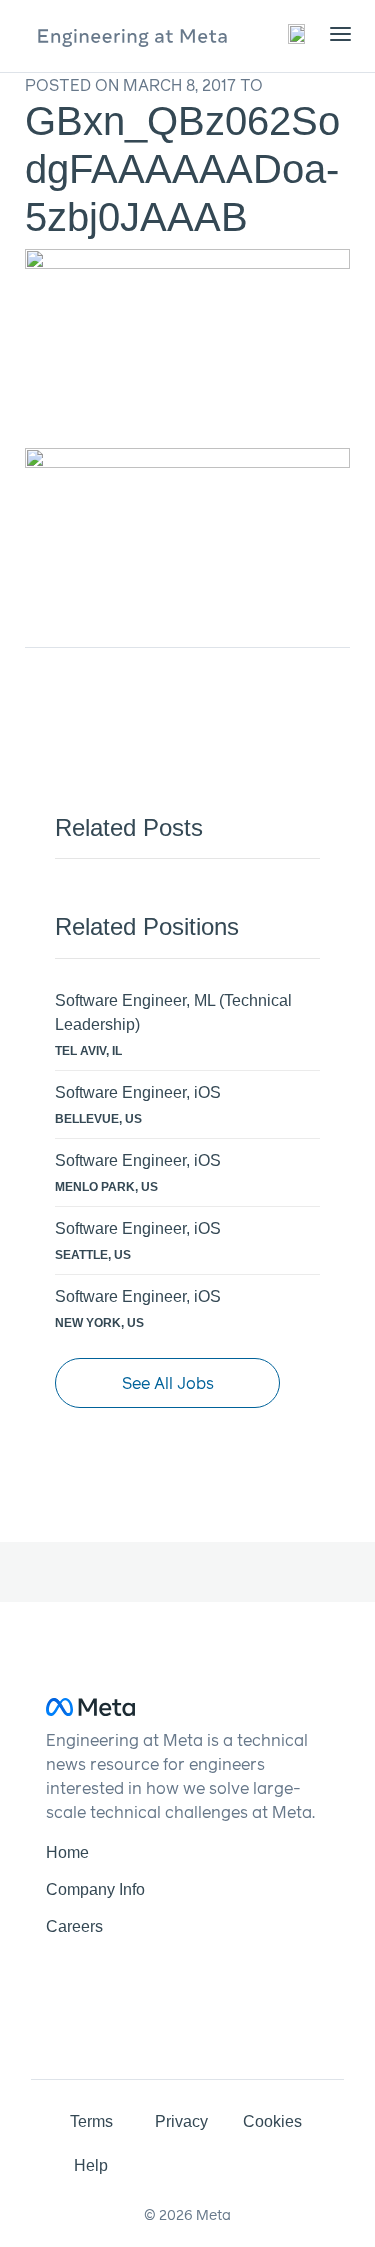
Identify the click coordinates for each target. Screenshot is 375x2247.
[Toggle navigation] (298, 33)
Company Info (95, 1889)
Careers (74, 1926)
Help (91, 2165)
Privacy (181, 2121)
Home (67, 1852)
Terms (91, 2121)
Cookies (272, 2121)
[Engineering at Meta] (132, 36)
